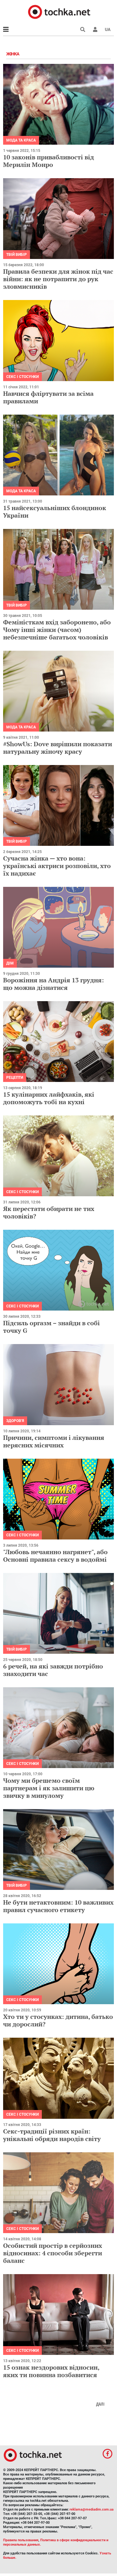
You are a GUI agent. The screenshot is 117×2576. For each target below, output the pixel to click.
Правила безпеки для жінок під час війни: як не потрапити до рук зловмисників (58, 279)
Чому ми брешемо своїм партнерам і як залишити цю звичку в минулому (49, 1788)
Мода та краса (21, 140)
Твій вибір (17, 255)
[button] (95, 29)
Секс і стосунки (22, 377)
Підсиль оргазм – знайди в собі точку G (51, 1327)
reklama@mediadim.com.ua (92, 2509)
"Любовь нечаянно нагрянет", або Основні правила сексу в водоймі (55, 1556)
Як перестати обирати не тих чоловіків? (49, 1212)
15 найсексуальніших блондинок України (55, 512)
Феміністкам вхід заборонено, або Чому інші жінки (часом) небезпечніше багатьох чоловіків (57, 630)
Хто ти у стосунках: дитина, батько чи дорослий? (58, 2020)
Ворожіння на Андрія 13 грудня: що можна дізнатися (54, 984)
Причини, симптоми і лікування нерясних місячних (54, 1441)
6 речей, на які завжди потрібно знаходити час (53, 1670)
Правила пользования (21, 2540)
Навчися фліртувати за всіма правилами (48, 397)
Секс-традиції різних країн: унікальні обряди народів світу (52, 2135)
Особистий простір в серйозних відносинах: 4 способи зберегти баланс (53, 2253)
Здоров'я (15, 1421)
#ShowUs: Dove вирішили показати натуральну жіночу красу (58, 748)
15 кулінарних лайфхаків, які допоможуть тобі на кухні (49, 1098)
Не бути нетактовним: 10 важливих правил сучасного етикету (58, 1906)
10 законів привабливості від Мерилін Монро (49, 161)
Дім (10, 963)
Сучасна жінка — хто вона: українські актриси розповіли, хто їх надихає (57, 866)
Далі (100, 2404)
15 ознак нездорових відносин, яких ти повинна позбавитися (51, 2371)
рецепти (15, 1078)
